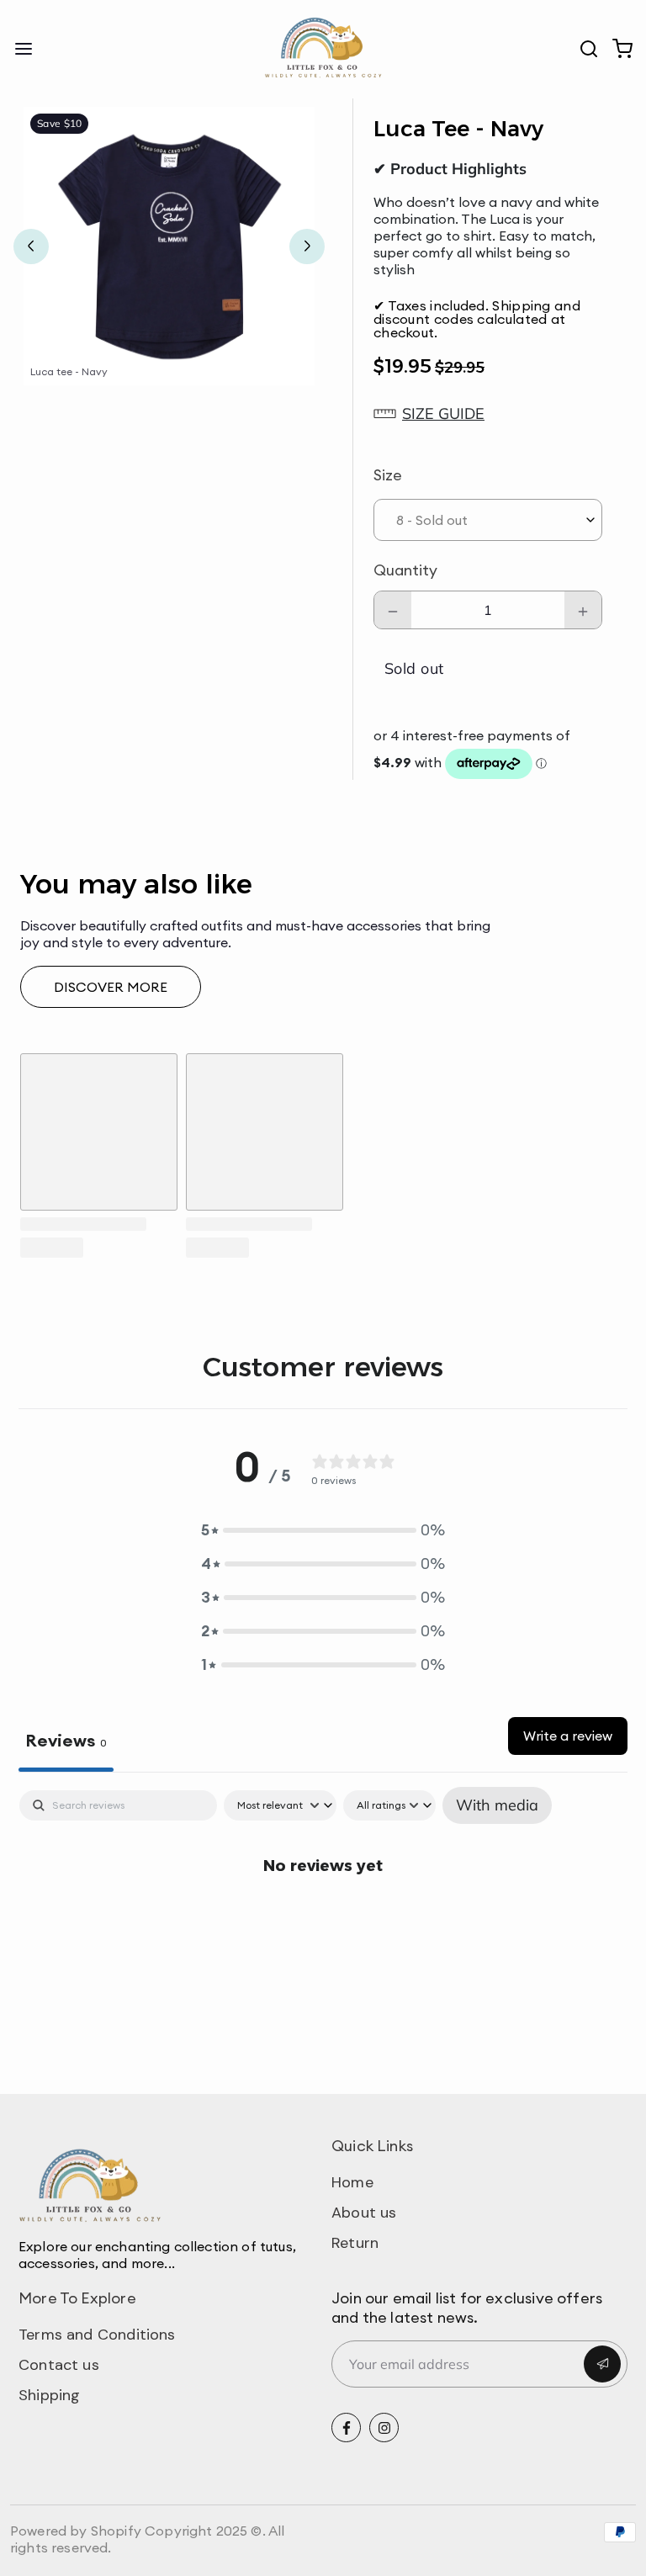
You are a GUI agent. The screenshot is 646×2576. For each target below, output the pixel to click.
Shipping (49, 2395)
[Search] (582, 49)
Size (388, 475)
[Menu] (30, 49)
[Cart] (616, 49)
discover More (111, 987)
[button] (488, 414)
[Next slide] (307, 246)
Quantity (405, 570)
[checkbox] (497, 1805)
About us (364, 2213)
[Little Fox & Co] (323, 49)
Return (355, 2243)
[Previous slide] (31, 246)
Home (352, 2182)
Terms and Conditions (97, 2335)
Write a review (568, 1736)
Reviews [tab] (66, 1740)
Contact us (59, 2365)
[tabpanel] (323, 1918)
